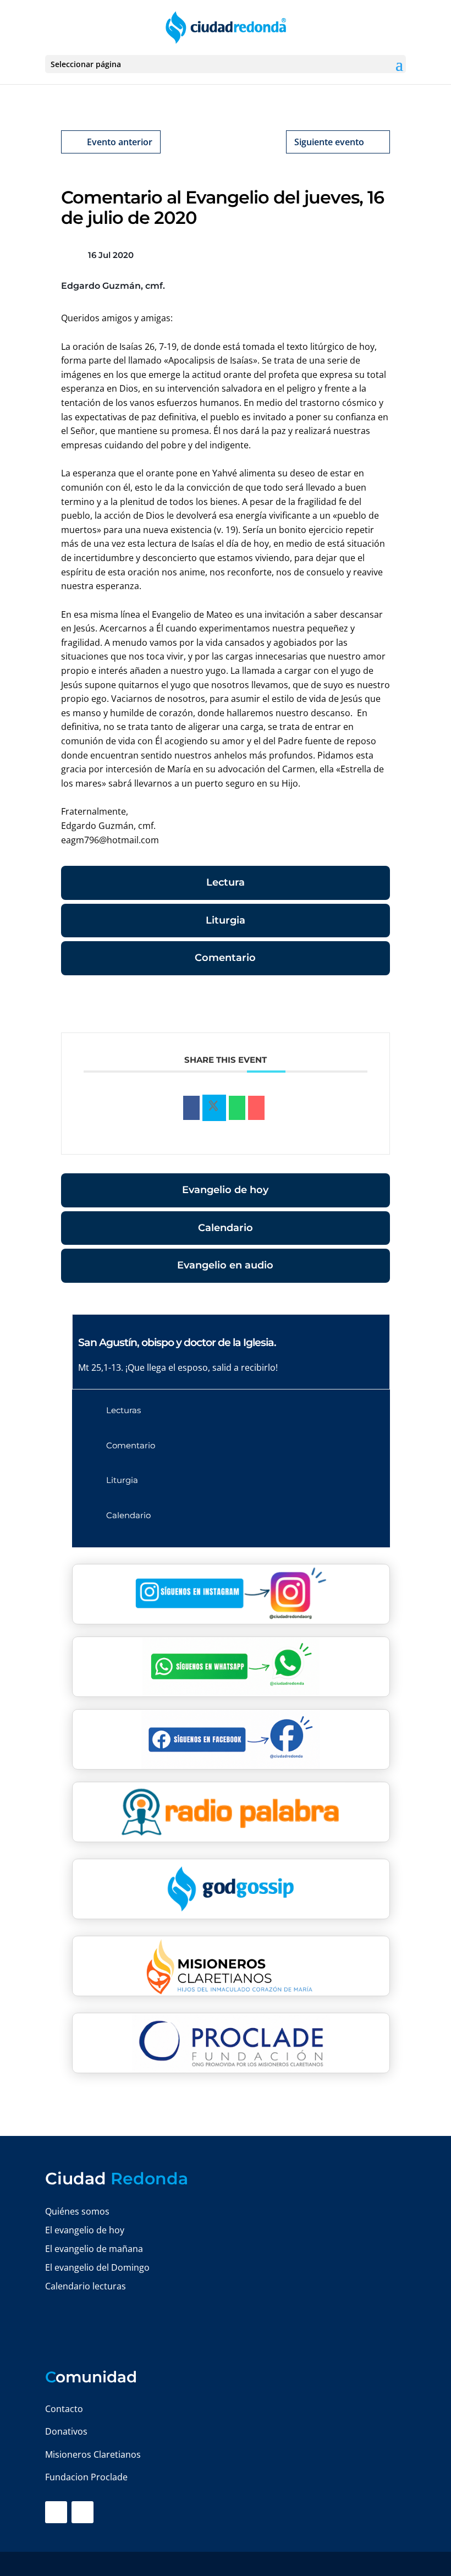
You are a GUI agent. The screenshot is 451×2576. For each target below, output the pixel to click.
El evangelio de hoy (85, 2230)
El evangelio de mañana (94, 2249)
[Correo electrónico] (256, 1108)
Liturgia (226, 920)
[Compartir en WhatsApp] (237, 1108)
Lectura (226, 882)
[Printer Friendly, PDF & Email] (356, 1006)
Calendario (226, 1228)
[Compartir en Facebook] (191, 1108)
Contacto (64, 2409)
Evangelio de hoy (225, 1190)
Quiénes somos (77, 2211)
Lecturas (123, 1410)
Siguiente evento (329, 142)
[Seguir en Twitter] (82, 2512)
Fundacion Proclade (86, 2477)
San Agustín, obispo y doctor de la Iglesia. (177, 1342)
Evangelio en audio (225, 1265)
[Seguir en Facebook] (56, 2512)
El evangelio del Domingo (97, 2267)
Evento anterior (120, 142)
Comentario (225, 958)
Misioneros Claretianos (93, 2454)
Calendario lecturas (86, 2286)
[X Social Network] (214, 1108)
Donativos (66, 2431)
